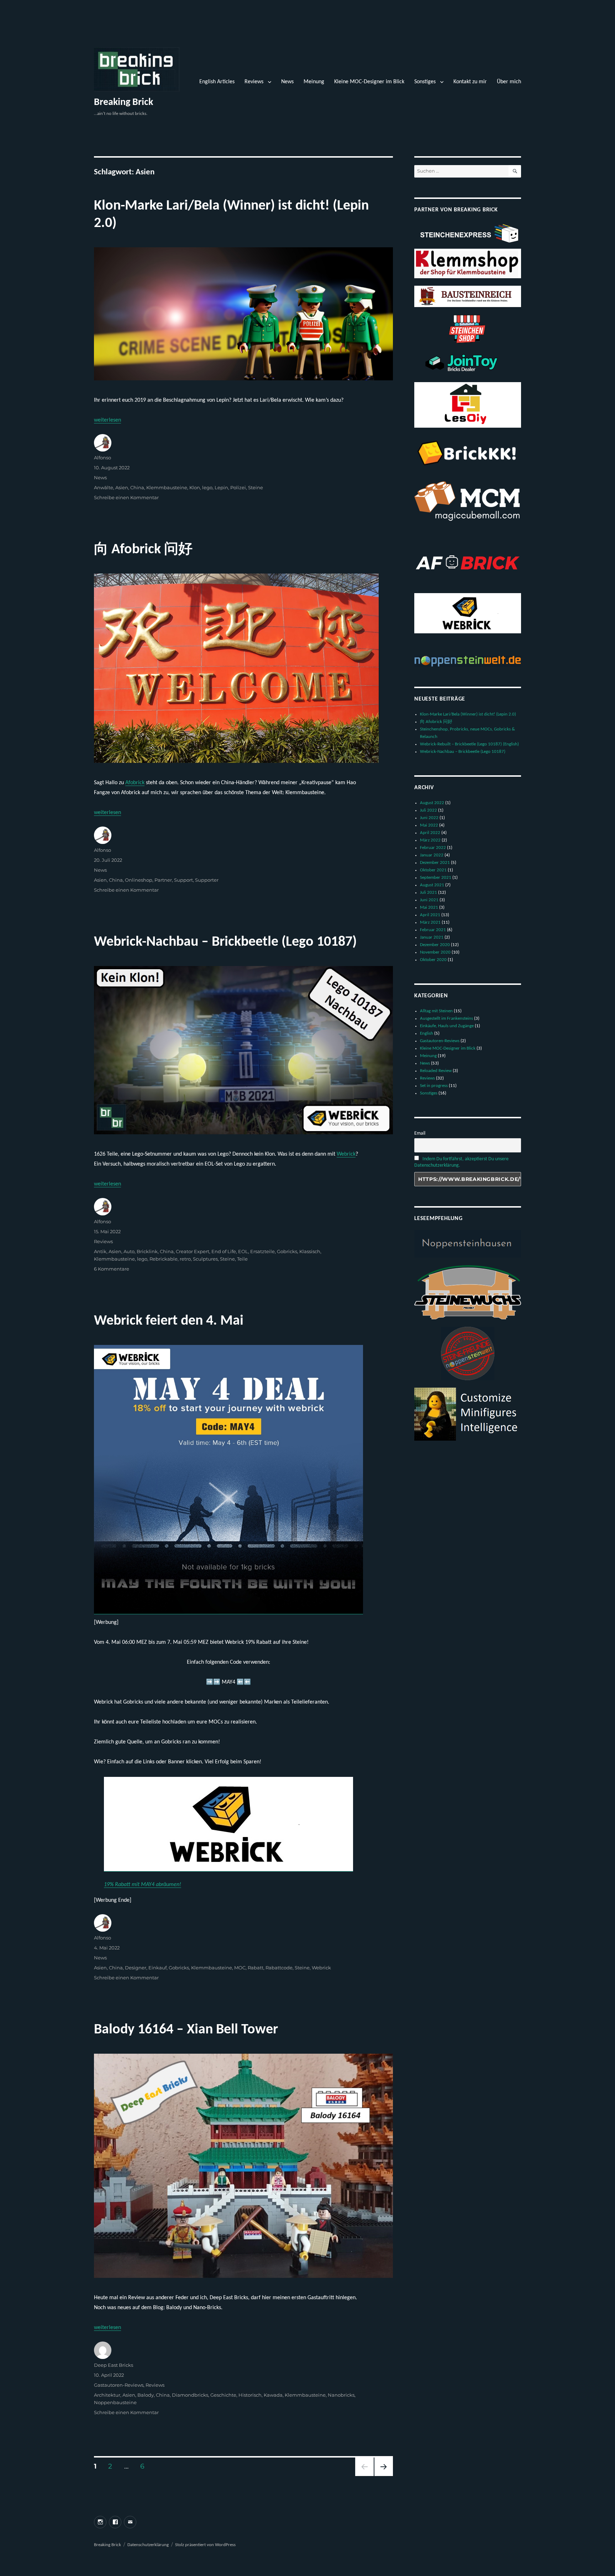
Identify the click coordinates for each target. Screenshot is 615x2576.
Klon (195, 487)
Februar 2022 (433, 848)
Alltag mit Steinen (436, 1011)
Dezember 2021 (435, 863)
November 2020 (435, 952)
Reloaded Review (436, 1071)
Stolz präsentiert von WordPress (205, 2545)
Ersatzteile (262, 1251)
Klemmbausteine (167, 487)
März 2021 (430, 922)
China (137, 487)
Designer (136, 1968)
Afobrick (135, 783)
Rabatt (256, 1968)
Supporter (207, 880)
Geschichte (223, 2395)
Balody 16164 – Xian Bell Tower (186, 2030)
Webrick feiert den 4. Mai (169, 1321)
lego (207, 487)
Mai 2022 (429, 825)
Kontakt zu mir (470, 82)
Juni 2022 (429, 818)
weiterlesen (107, 420)
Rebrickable (164, 1259)
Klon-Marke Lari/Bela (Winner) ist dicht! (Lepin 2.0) (468, 714)
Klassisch (310, 1251)
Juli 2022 (429, 810)
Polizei (238, 487)
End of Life (224, 1251)
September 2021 (436, 878)
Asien (122, 487)
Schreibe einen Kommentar (126, 497)
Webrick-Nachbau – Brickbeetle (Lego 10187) (225, 942)
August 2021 (432, 885)
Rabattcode (279, 1968)
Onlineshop (139, 880)
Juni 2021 (429, 900)
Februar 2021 (433, 930)
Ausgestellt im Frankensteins (446, 1018)
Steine (256, 487)
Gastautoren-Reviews (119, 2385)
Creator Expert (193, 1251)
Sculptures (205, 1259)
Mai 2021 (429, 907)
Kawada (273, 2395)
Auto (129, 1251)
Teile (242, 1259)
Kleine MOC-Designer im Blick (369, 82)
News (287, 82)
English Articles (217, 82)
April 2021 (430, 915)
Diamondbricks (190, 2395)
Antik (100, 1251)
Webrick (346, 1154)
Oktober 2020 (433, 960)
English (427, 1033)
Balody (146, 2395)
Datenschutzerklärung (148, 2545)
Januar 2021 (432, 937)
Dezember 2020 (435, 945)
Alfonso (102, 458)
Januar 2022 (432, 855)
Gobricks (287, 1251)
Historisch (250, 2395)
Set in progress (434, 1086)
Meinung (314, 82)
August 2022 (432, 803)
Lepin (221, 487)
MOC (240, 1968)
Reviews (254, 82)
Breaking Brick (123, 102)
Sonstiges (425, 82)
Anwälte (104, 487)
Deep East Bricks (114, 2365)
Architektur (107, 2395)
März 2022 (430, 840)
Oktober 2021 (433, 870)
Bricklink (147, 1251)
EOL (243, 1251)
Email (420, 1133)
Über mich (509, 82)
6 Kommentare (112, 1269)
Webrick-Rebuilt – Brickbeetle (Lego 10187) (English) (469, 744)
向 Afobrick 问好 (143, 550)
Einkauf (157, 1968)
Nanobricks (341, 2395)
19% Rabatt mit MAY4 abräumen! (143, 1885)
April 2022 (430, 833)
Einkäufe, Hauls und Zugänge (447, 1026)
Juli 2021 (429, 893)
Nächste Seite (384, 2476)
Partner (163, 880)
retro (185, 1259)
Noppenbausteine (115, 2402)
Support (183, 880)
